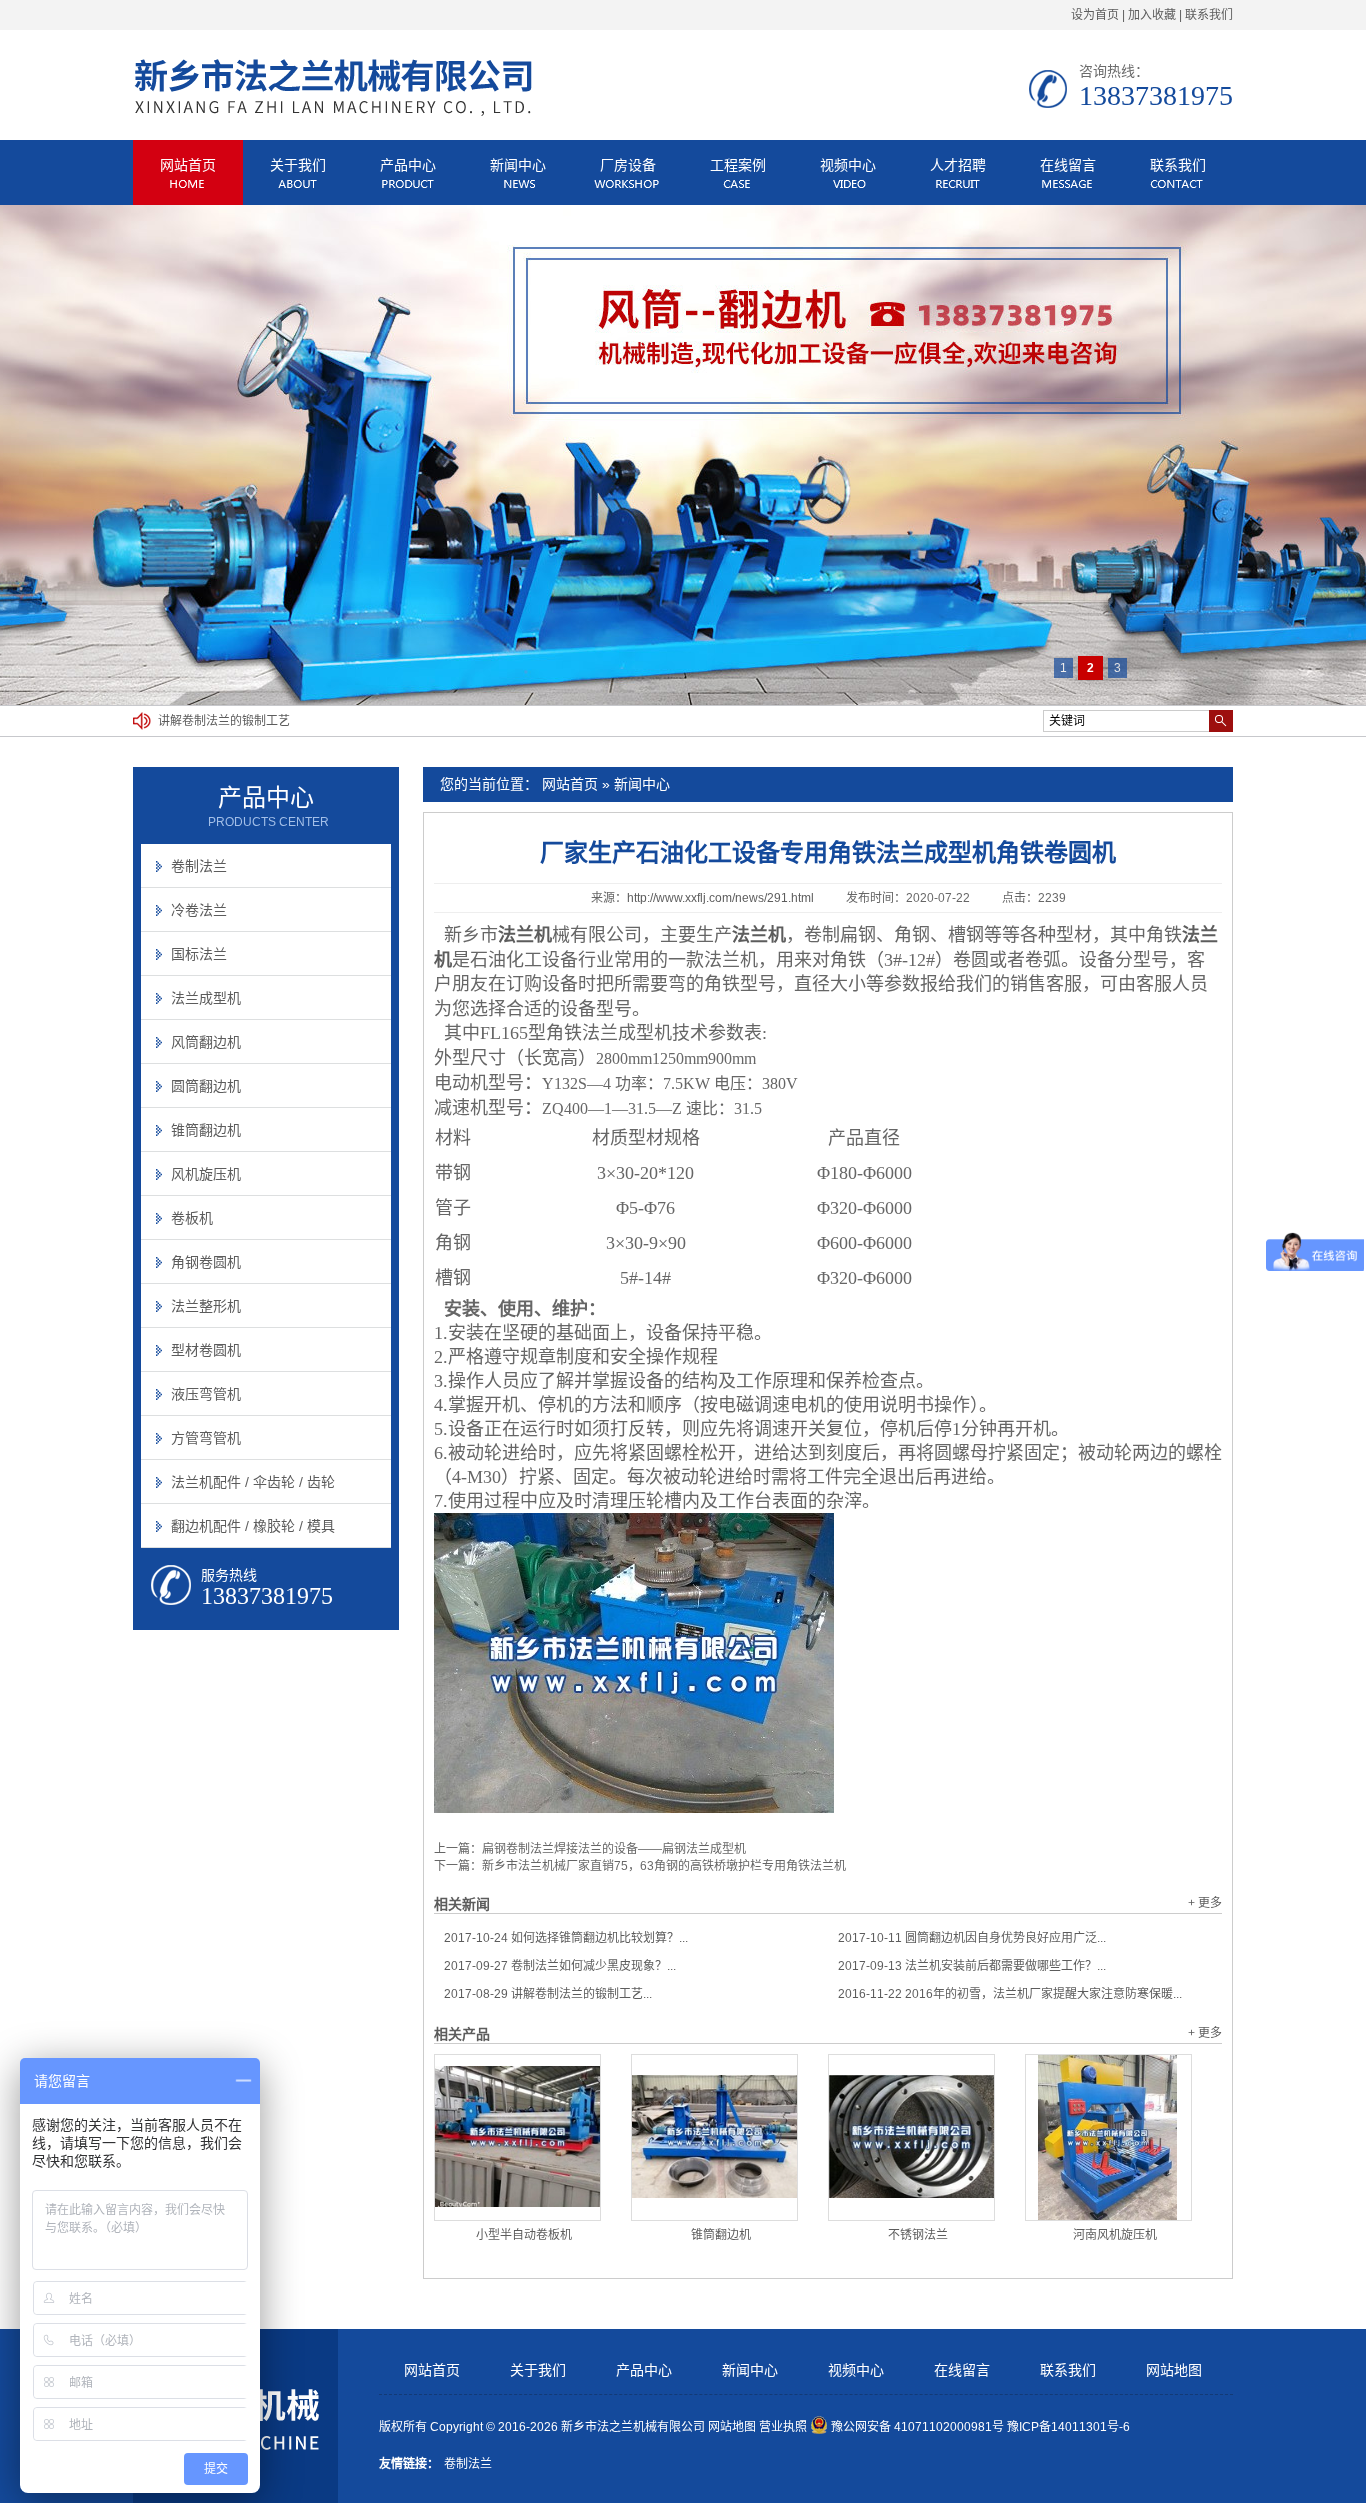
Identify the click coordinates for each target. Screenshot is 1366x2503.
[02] (683, 455)
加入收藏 (1152, 15)
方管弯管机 (206, 1438)
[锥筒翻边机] (714, 2137)
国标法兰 (199, 954)
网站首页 (188, 165)
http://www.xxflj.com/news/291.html (720, 898)
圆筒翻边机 (206, 1086)
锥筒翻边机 (721, 2235)
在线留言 (1068, 165)
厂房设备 (628, 165)
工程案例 (738, 165)
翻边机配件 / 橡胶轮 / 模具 (253, 1526)
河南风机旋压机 (1115, 2235)
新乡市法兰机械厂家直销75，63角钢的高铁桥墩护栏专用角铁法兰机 (664, 1866)
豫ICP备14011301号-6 (1068, 2427)
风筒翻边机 (206, 1042)
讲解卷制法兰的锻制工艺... (548, 1994)
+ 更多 (1205, 1903)
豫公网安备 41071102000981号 (917, 2427)
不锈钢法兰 (918, 2235)
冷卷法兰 (199, 910)
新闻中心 (518, 165)
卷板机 (192, 1218)
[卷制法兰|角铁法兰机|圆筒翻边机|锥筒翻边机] (333, 113)
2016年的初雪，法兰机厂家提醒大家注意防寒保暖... (1010, 1994)
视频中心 (848, 165)
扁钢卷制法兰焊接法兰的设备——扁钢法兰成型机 (614, 1849)
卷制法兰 (199, 866)
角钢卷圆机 (206, 1262)
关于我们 (298, 165)
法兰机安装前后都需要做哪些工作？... (972, 1966)
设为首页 (1095, 15)
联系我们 (1209, 15)
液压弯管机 (206, 1394)
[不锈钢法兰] (911, 2137)
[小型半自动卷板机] (517, 2137)
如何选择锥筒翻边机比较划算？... (566, 1938)
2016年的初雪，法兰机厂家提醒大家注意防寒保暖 (292, 721)
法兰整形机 (206, 1306)
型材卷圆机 (206, 1350)
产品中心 (408, 165)
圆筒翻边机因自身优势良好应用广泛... (972, 1938)
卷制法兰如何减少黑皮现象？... (560, 1966)
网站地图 (1174, 2370)
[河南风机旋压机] (1108, 2137)
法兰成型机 (206, 998)
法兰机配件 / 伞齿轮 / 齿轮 (253, 1482)
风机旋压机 (206, 1174)
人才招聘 (958, 165)
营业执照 (783, 2427)
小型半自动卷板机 (524, 2235)
